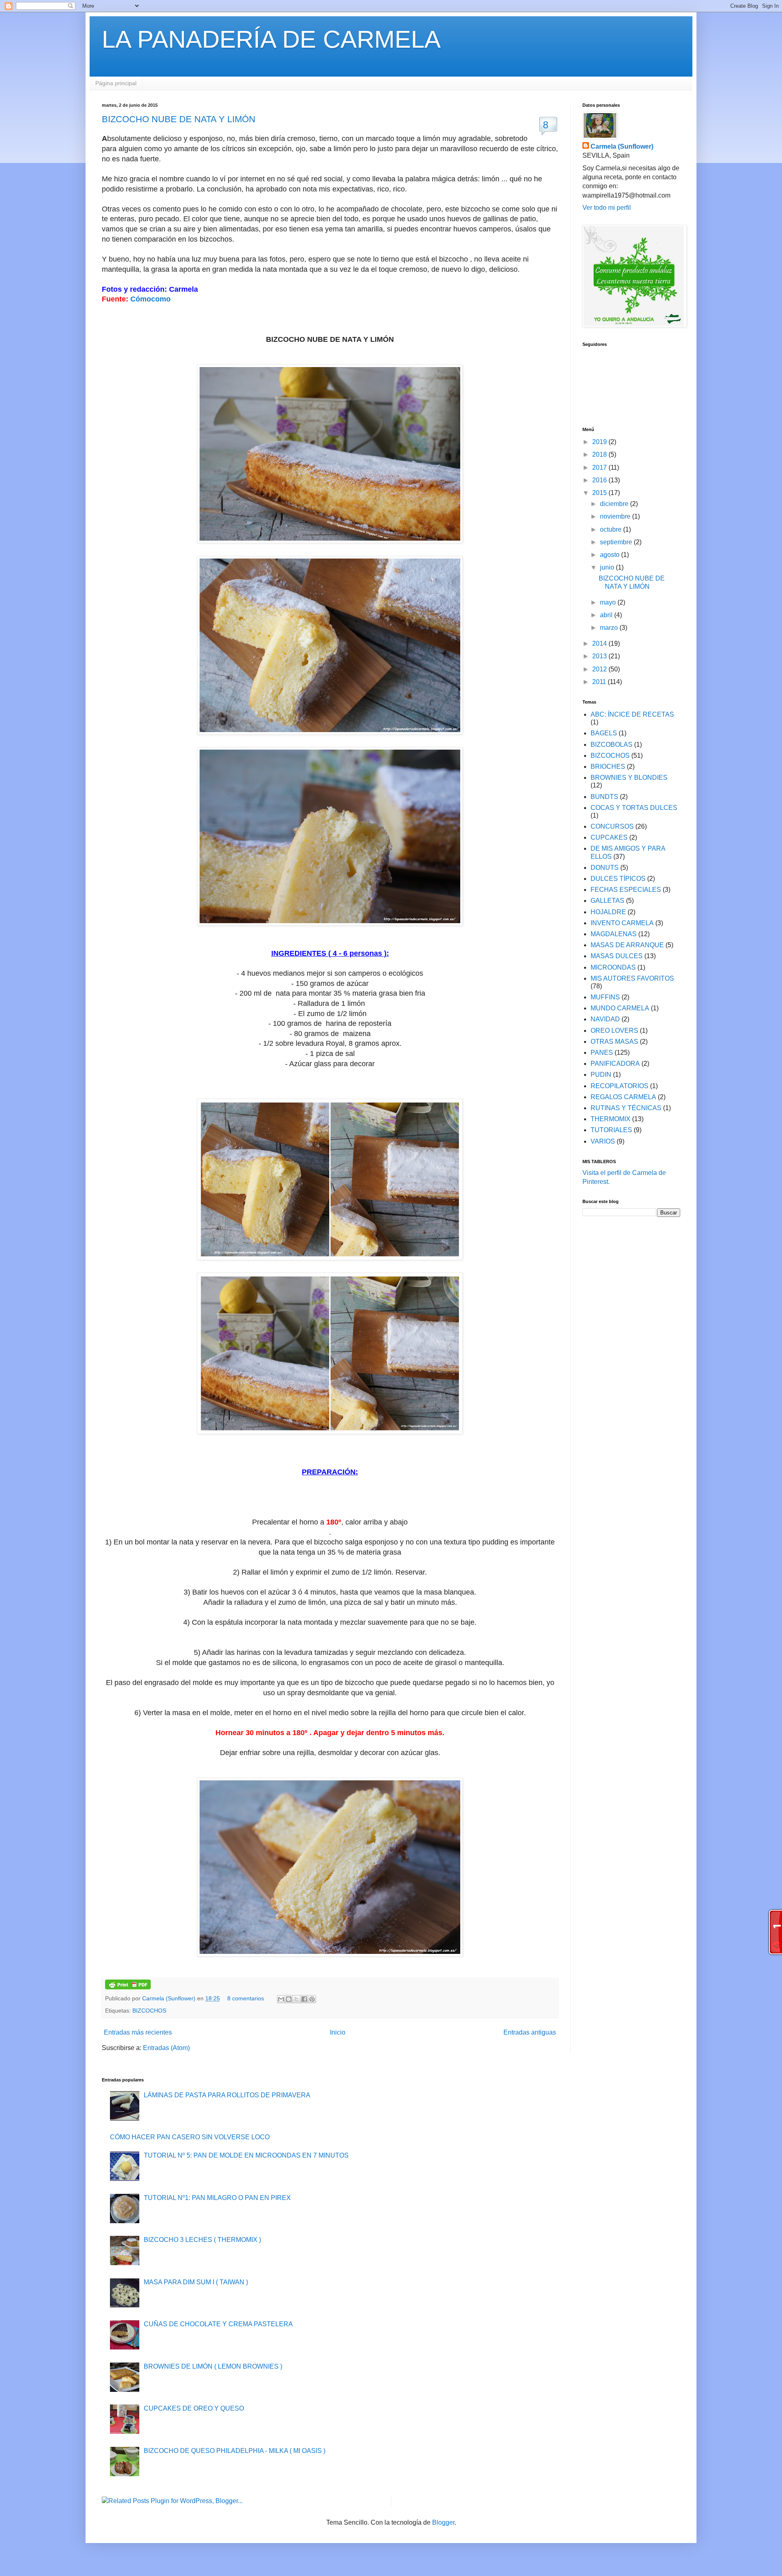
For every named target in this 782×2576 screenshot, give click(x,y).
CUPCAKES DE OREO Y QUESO (194, 2408)
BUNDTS (604, 797)
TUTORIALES (611, 1130)
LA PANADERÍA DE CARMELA (271, 39)
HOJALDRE (608, 912)
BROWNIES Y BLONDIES (629, 778)
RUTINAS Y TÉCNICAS (626, 1108)
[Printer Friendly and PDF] (128, 1987)
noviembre (616, 516)
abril (607, 615)
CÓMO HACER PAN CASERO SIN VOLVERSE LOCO (190, 2137)
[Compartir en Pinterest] (312, 1999)
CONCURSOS (612, 826)
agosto (611, 555)
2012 (600, 669)
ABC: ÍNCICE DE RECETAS (632, 714)
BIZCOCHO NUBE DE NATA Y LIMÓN (179, 119)
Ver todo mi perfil (607, 208)
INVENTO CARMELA (622, 923)
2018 (600, 454)
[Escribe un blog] (289, 1999)
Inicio (338, 2032)
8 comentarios (246, 1998)
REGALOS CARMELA (623, 1097)
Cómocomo (150, 299)
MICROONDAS (613, 967)
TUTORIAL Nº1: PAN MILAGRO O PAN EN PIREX (217, 2198)
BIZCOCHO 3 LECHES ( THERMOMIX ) (202, 2240)
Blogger (443, 2522)
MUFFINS (605, 997)
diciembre (615, 504)
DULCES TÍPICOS (618, 879)
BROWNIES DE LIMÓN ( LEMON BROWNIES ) (213, 2366)
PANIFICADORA (615, 1064)
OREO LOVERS (614, 1031)
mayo (609, 602)
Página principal (116, 83)
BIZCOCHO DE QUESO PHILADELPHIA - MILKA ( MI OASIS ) (235, 2451)
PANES (602, 1053)
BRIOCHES (608, 767)
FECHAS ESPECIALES (626, 890)
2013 (600, 656)
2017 (600, 467)
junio (608, 567)
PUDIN (601, 1075)
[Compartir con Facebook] (304, 1999)
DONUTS (605, 868)
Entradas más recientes (138, 2032)
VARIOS (603, 1141)
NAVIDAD (605, 1019)
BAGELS (604, 733)
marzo (610, 628)
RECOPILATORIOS (619, 1086)
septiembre (617, 542)
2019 (600, 442)
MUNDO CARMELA (620, 1008)
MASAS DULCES (617, 956)
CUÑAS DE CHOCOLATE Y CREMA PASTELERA (218, 2324)
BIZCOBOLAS (612, 745)
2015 (600, 493)
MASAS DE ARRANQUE (627, 945)
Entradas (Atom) (166, 2048)
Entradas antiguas (530, 2032)
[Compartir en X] (297, 1999)
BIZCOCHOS (149, 2011)
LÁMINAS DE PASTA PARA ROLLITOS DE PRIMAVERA (227, 2095)
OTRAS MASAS (614, 1042)
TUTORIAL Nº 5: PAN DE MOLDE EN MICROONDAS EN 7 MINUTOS (246, 2155)
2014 (600, 643)
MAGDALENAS (614, 934)
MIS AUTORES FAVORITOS (632, 978)
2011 (600, 682)
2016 (600, 480)
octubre (612, 529)
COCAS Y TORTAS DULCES (634, 808)
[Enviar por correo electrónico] (281, 1999)
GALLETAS (607, 901)
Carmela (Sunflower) (170, 1998)
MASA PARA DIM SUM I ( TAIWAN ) (196, 2282)
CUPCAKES (609, 837)
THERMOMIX (611, 1119)
